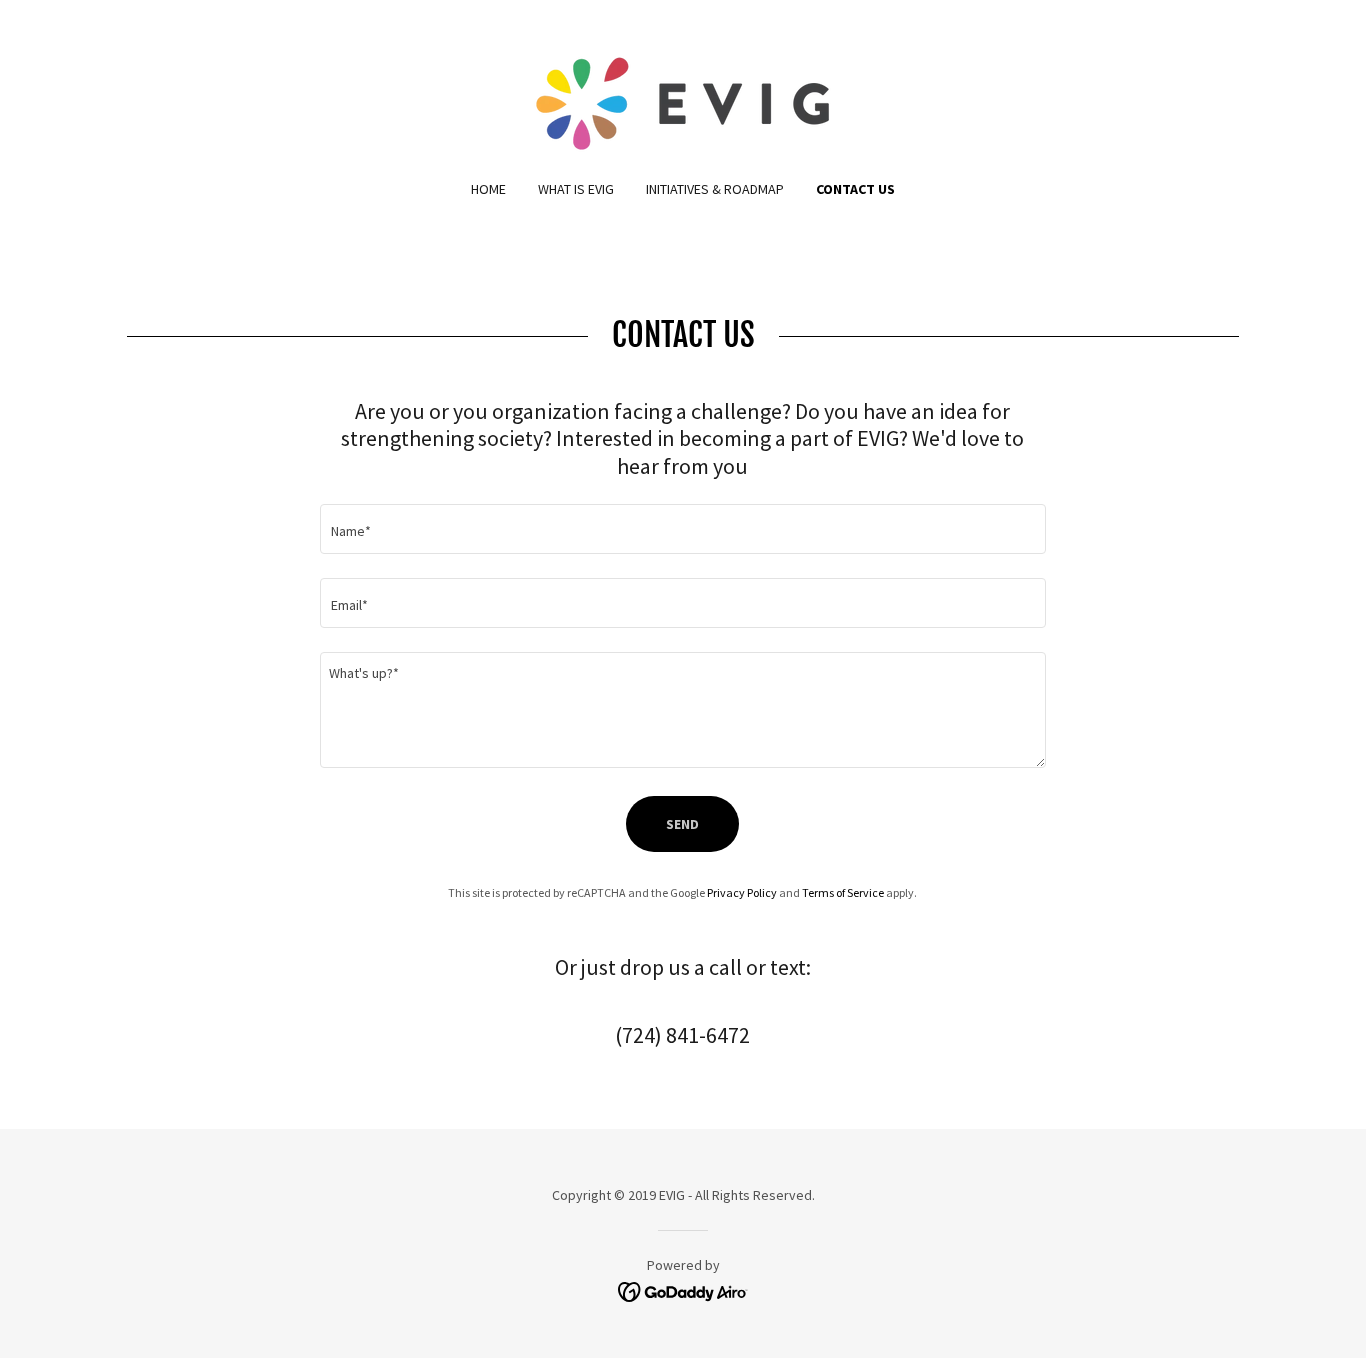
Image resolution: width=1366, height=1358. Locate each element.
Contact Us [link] (855, 189)
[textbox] (682, 529)
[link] (683, 102)
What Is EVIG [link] (576, 189)
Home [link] (488, 189)
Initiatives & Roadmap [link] (715, 189)
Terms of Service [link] (843, 892)
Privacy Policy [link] (742, 892)
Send (682, 824)
